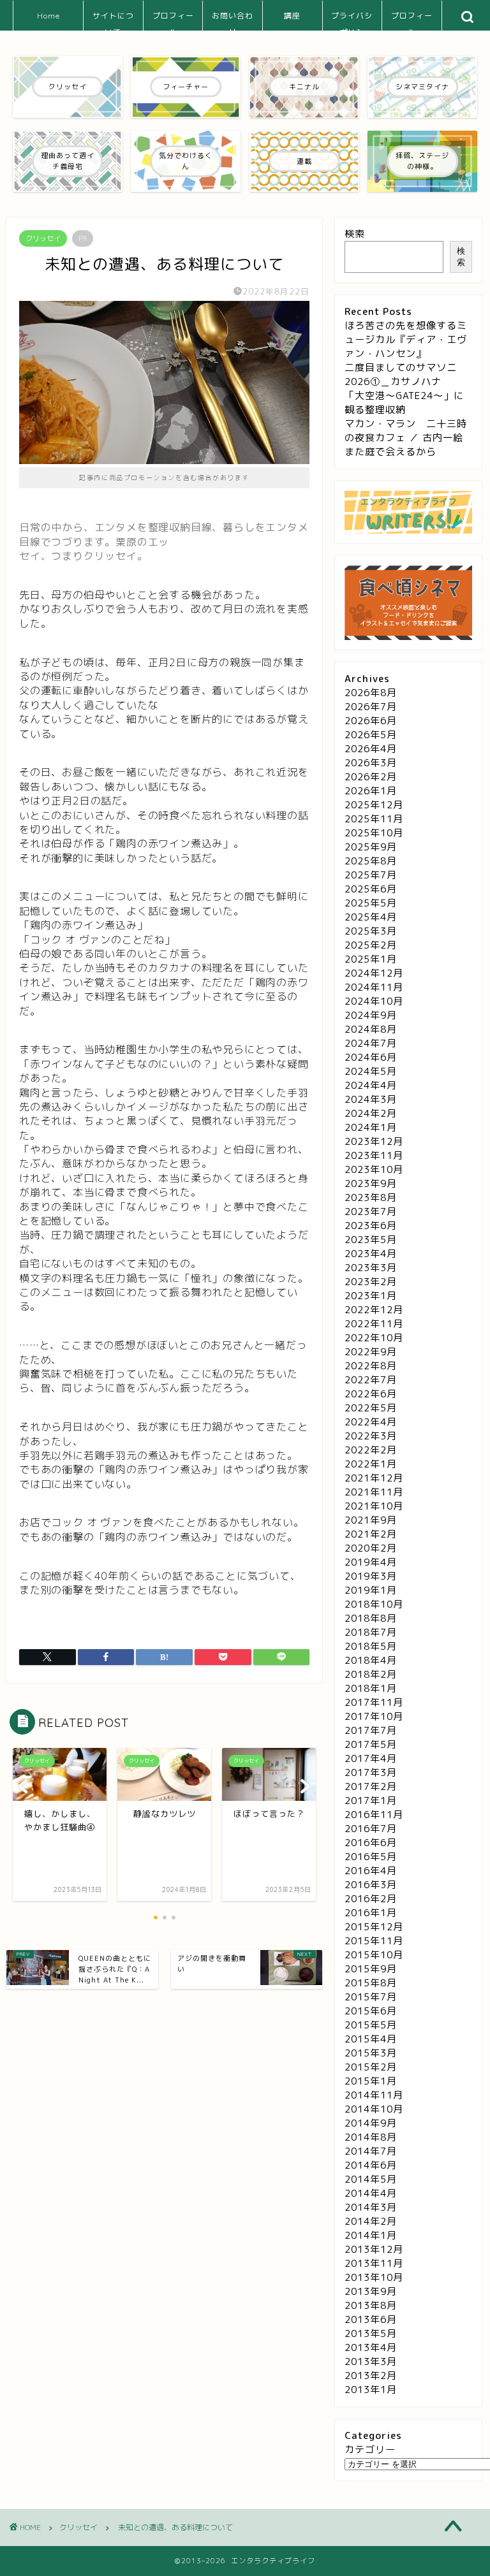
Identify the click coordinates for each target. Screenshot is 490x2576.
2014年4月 (371, 2193)
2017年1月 (371, 1801)
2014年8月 (371, 2137)
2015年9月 (371, 1969)
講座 (292, 16)
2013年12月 (374, 2249)
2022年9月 (371, 1352)
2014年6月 (371, 2165)
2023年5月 (371, 1240)
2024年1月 (371, 1127)
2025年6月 (371, 889)
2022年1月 (371, 1464)
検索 (355, 234)
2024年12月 (374, 973)
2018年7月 (371, 1632)
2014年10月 (374, 2109)
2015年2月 (371, 2067)
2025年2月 (371, 945)
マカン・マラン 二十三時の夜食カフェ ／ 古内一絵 (406, 431)
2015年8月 (371, 1983)
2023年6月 (371, 1226)
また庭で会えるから (390, 452)
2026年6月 (371, 721)
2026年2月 (371, 777)
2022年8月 (371, 1366)
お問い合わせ (233, 21)
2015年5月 (371, 2025)
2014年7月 (371, 2151)
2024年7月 (371, 1043)
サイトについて (113, 21)
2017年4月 (371, 1758)
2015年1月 (371, 2081)
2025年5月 (371, 903)
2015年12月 (374, 1927)
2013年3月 (371, 2361)
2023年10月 (374, 1169)
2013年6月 (371, 2319)
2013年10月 (374, 2277)
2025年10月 (374, 833)
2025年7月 (371, 875)
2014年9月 (371, 2123)
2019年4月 (371, 1562)
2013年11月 (374, 2263)
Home (48, 16)
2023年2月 (371, 1282)
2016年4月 (371, 1871)
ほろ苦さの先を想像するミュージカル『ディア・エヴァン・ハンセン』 (406, 339)
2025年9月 (371, 847)
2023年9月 (371, 1183)
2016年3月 (371, 1885)
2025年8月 (371, 861)
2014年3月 (371, 2207)
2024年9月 (371, 1015)
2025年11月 (374, 819)
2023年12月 (374, 1141)
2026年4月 (371, 749)
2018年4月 (371, 1660)
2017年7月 (371, 1730)
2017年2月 (371, 1786)
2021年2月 (371, 1534)
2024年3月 (371, 1099)
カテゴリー (370, 2449)
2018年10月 (374, 1604)
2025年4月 (371, 917)
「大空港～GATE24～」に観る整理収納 (404, 403)
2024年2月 (371, 1113)
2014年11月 (374, 2095)
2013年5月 (371, 2333)
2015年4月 (371, 2039)
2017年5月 (371, 1744)
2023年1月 (371, 1296)
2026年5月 (371, 735)
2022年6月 (371, 1394)
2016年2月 (371, 1899)
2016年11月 (374, 1815)
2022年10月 (374, 1338)
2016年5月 (371, 1857)
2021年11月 (374, 1492)
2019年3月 (371, 1576)
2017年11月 (374, 1702)
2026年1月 (371, 791)
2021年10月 (374, 1506)
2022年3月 (371, 1436)
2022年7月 (371, 1380)
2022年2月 (371, 1450)
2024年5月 (371, 1071)
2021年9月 (371, 1520)
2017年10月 (374, 1716)
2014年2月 (371, 2221)
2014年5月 (371, 2179)
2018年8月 (371, 1618)
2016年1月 (371, 1913)
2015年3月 (371, 2053)
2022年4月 (371, 1422)
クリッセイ (43, 238)
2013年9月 (371, 2291)
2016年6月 (371, 1843)
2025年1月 (371, 959)
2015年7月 (371, 1997)
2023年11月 (374, 1155)
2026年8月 (371, 693)
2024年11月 (374, 987)
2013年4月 (371, 2347)
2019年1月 (371, 1590)
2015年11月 (374, 1941)
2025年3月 (371, 931)
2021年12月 (374, 1478)
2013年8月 (371, 2305)
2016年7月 (371, 1829)
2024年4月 (371, 1085)
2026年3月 (371, 763)
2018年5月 (371, 1646)
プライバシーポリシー (352, 21)
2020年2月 (371, 1548)
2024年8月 (371, 1029)
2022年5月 (371, 1408)
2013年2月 (371, 2376)
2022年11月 (374, 1324)
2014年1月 (371, 2235)
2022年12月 (374, 1310)
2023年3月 (371, 1268)
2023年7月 (371, 1212)
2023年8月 (371, 1197)
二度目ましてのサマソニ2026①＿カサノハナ (401, 375)
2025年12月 (374, 805)
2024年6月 (371, 1057)
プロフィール (173, 21)
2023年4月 (371, 1254)
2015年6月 (371, 2011)
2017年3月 (371, 1772)
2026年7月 (371, 707)
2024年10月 (374, 1001)
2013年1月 (371, 2390)
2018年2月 (371, 1674)
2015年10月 (374, 1955)
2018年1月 (371, 1688)
